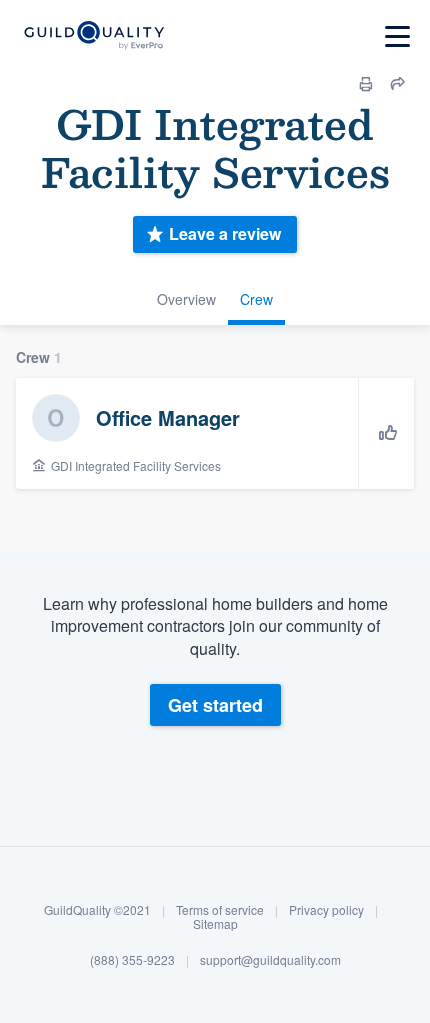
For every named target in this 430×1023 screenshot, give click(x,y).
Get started (215, 705)
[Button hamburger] (397, 36)
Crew (256, 299)
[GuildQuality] (93, 36)
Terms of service (220, 909)
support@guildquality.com (270, 959)
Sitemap (215, 923)
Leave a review (225, 233)
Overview (186, 299)
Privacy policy (326, 909)
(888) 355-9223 (132, 959)
